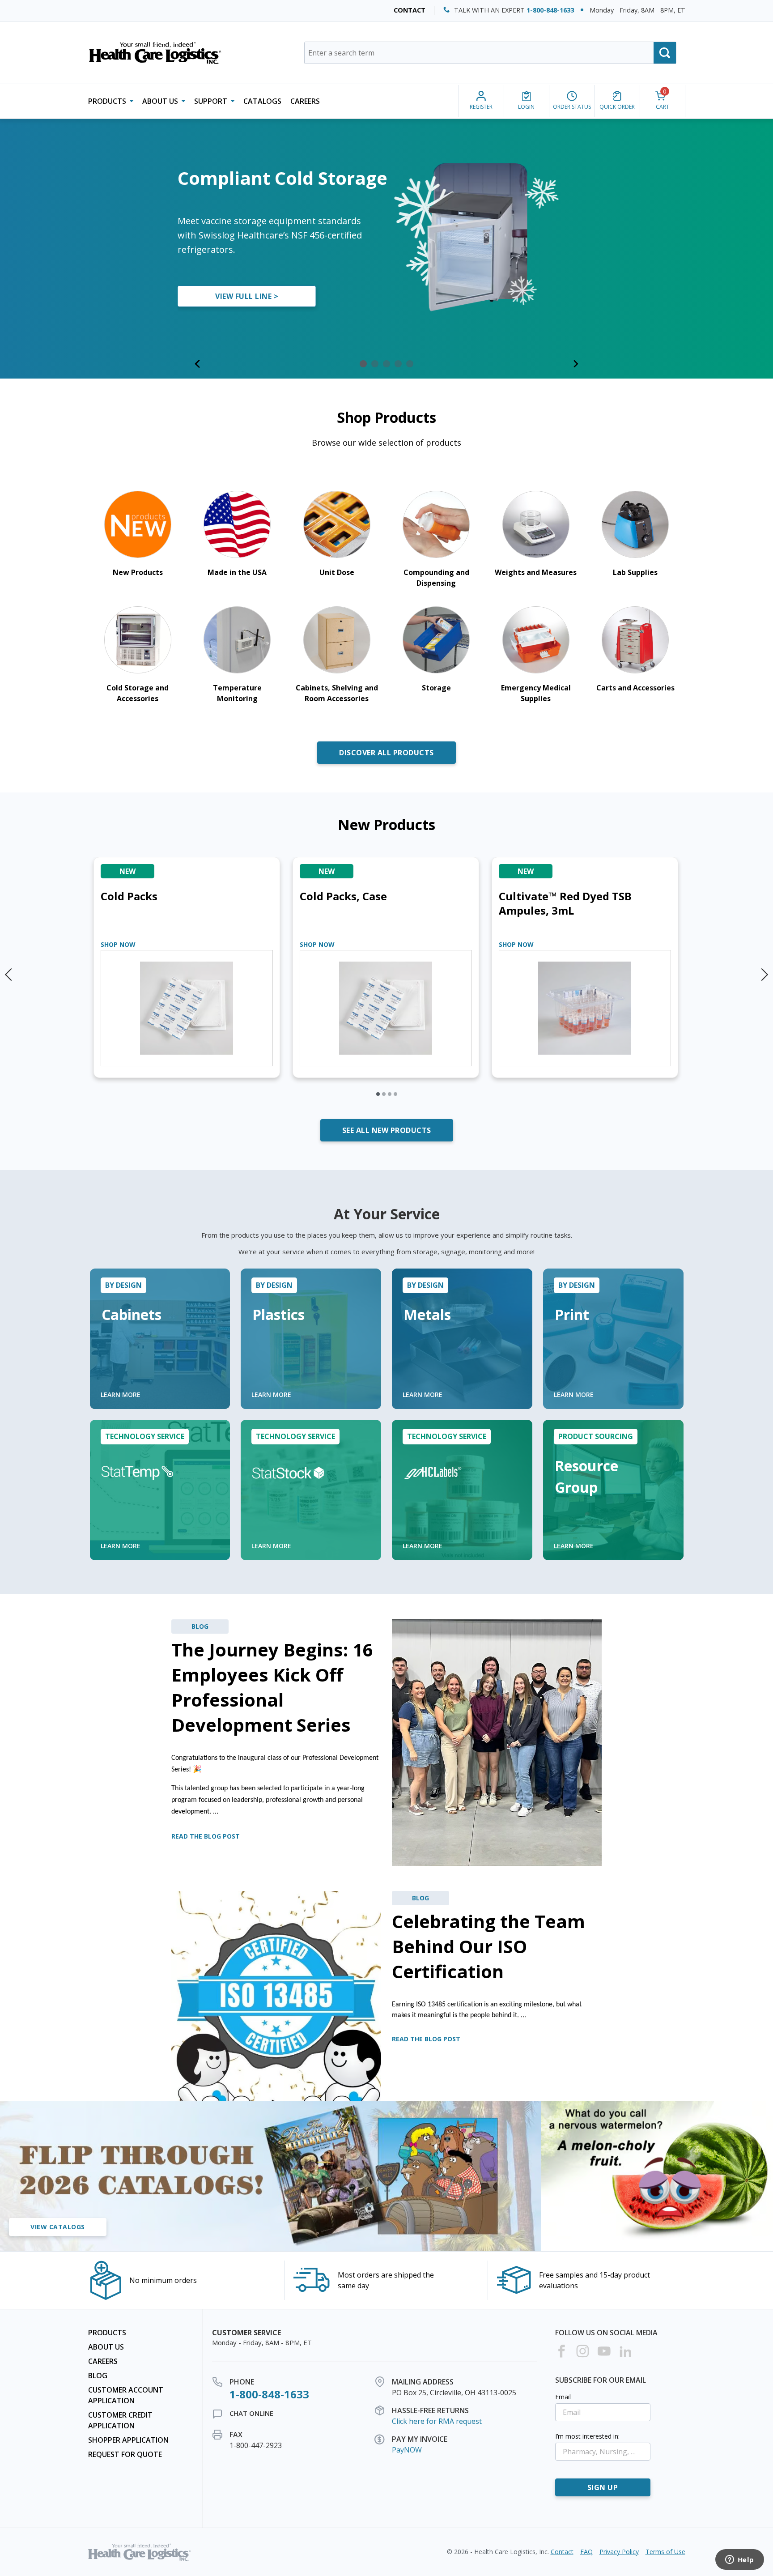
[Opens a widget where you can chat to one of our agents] (739, 2560)
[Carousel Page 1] (363, 364)
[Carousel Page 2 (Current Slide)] (375, 364)
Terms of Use (665, 2552)
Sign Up (603, 2487)
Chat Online (251, 2413)
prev (9, 971)
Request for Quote (125, 2454)
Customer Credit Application (120, 2420)
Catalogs (262, 101)
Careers (305, 101)
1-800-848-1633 (550, 10)
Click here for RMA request (437, 2421)
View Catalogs (58, 2227)
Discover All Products (386, 753)
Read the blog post (206, 1836)
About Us (106, 2347)
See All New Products (387, 1130)
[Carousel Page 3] (386, 364)
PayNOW (407, 2450)
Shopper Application (128, 2440)
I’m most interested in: (587, 2436)
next (764, 971)
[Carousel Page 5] (410, 364)
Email (563, 2397)
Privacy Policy (619, 2552)
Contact (410, 10)
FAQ (586, 2552)
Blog (98, 2376)
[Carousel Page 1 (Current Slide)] (378, 1094)
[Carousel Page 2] (384, 1094)
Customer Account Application (126, 2395)
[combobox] (490, 53)
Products (107, 2333)
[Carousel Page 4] (398, 364)
